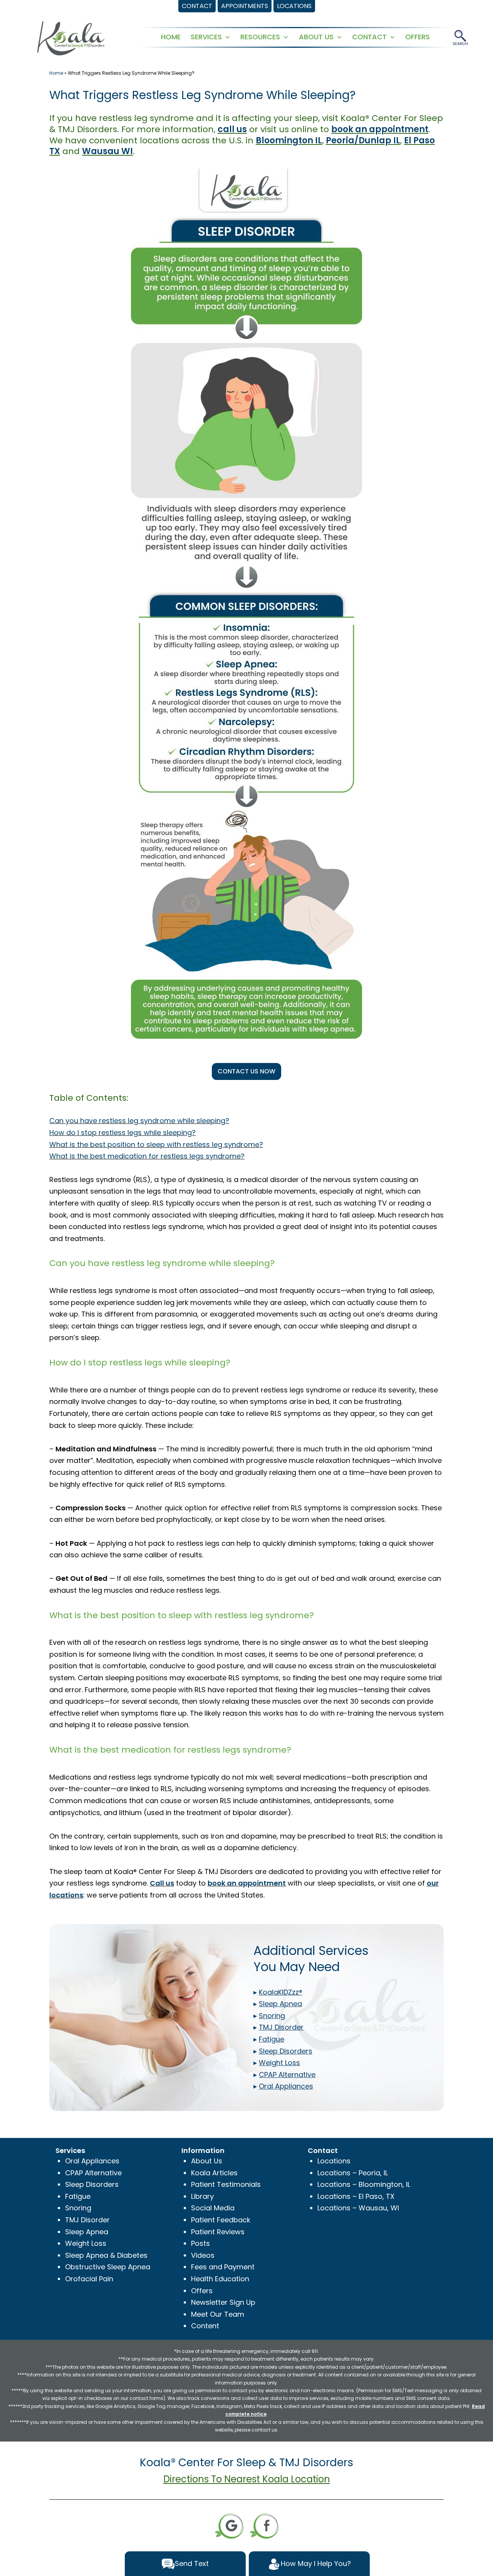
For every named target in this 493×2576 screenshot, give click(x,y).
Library (202, 2196)
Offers (202, 2291)
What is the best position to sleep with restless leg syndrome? (156, 1144)
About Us (207, 2161)
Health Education (220, 2279)
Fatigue (78, 2196)
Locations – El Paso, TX (356, 2196)
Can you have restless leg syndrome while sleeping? (139, 1121)
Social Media (213, 2208)
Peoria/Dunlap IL (363, 140)
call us (232, 129)
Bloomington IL (289, 140)
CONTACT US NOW (246, 1071)
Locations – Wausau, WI (358, 2208)
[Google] (229, 2525)
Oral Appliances (92, 2161)
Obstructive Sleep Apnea (108, 2267)
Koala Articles (214, 2173)
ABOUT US (316, 37)
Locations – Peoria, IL (353, 2173)
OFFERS (418, 37)
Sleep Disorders (92, 2184)
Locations (334, 2161)
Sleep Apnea (87, 2232)
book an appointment (380, 129)
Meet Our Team (218, 2314)
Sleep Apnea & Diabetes (106, 2255)
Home (56, 73)
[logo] (71, 38)
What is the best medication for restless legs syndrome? (147, 1156)
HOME (171, 37)
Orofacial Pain (89, 2279)
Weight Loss (86, 2243)
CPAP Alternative (93, 2173)
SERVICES (206, 37)
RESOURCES (260, 37)
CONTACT (369, 37)
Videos (203, 2255)
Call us (162, 1883)
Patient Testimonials (226, 2184)
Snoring (78, 2208)
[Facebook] (264, 2525)
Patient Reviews (218, 2232)
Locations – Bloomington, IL (364, 2184)
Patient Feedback (221, 2220)
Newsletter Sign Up (223, 2302)
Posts (200, 2243)
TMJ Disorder (87, 2220)
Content (205, 2326)
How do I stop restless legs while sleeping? (122, 1133)
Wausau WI (107, 151)
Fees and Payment (223, 2267)
